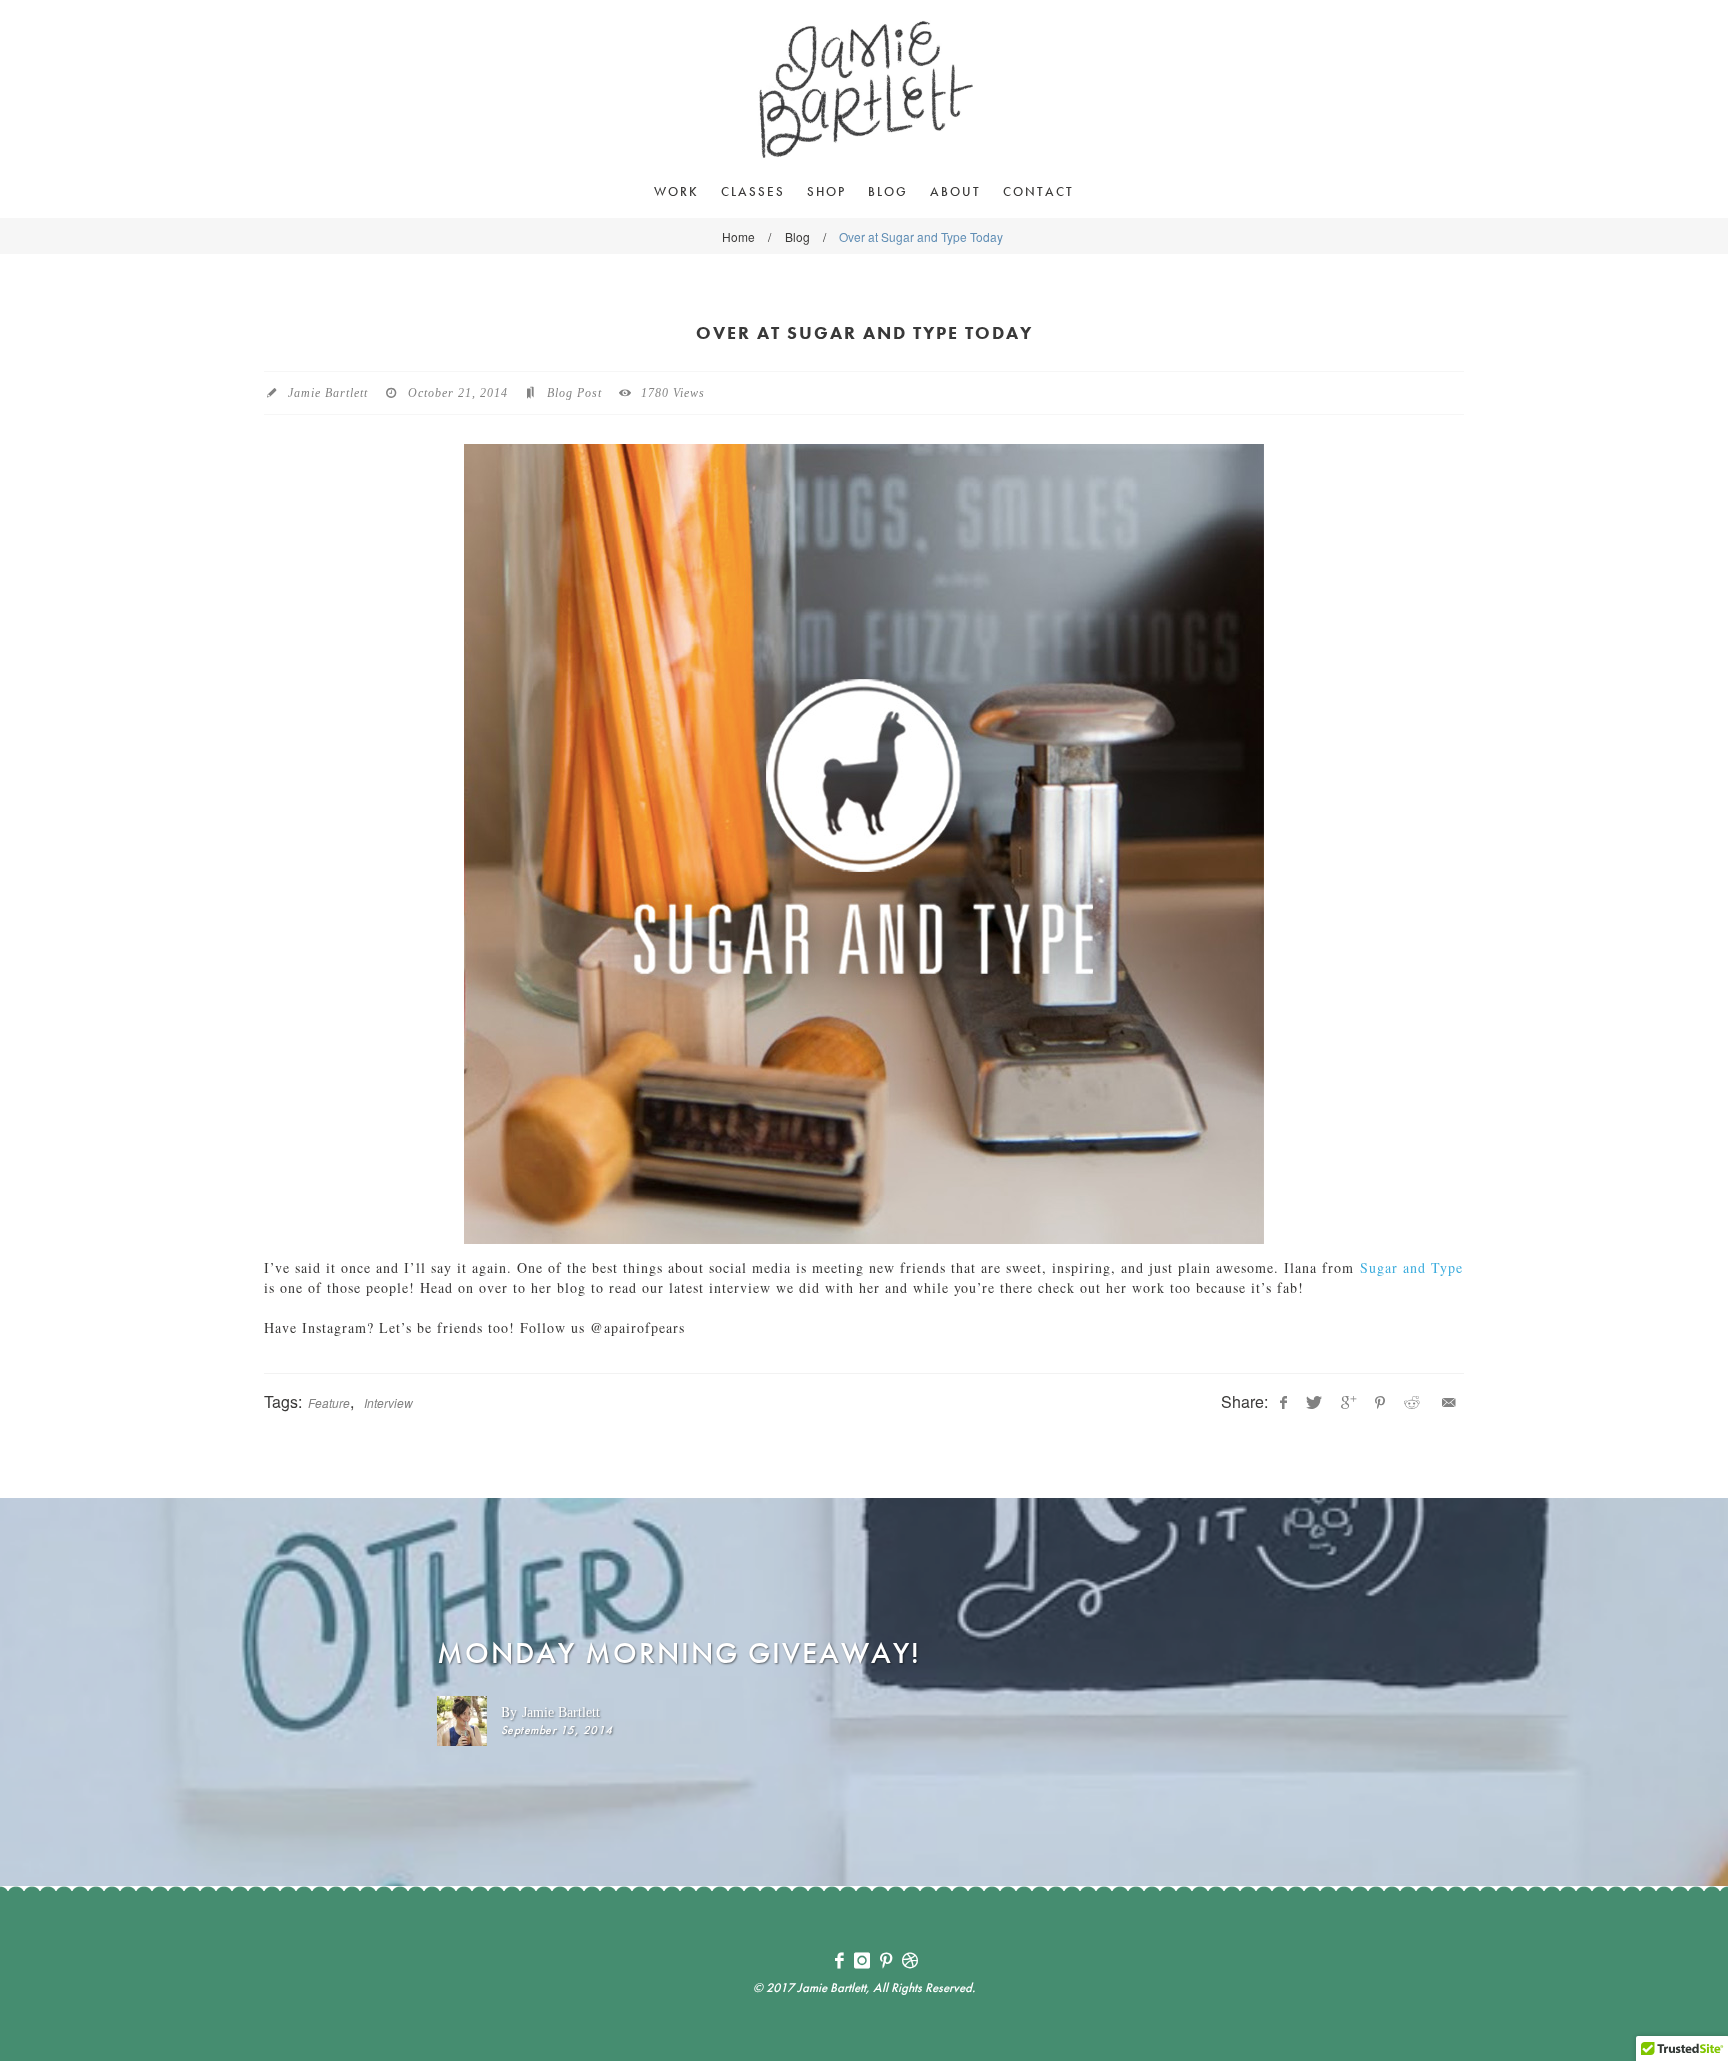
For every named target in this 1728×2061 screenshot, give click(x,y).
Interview (388, 1402)
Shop (826, 191)
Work (676, 191)
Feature (329, 1402)
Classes (753, 191)
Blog (888, 191)
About (955, 191)
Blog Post (574, 393)
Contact (1038, 191)
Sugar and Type (1411, 1267)
